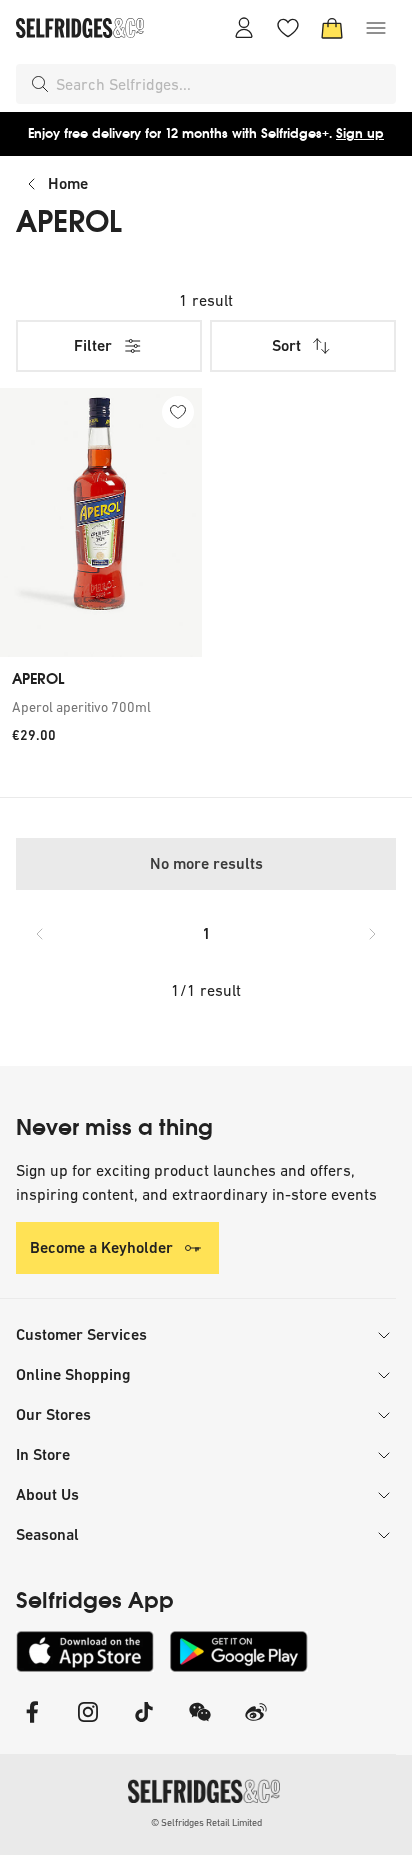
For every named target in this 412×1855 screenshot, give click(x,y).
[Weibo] (256, 1724)
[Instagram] (88, 1724)
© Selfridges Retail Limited (206, 1822)
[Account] (244, 28)
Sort (286, 345)
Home (68, 183)
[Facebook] (32, 1724)
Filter (93, 345)
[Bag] (332, 28)
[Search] (40, 84)
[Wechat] (200, 1724)
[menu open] (376, 28)
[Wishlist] (288, 28)
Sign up (360, 133)
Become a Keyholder (101, 1247)
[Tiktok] (144, 1724)
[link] (101, 707)
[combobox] (222, 84)
